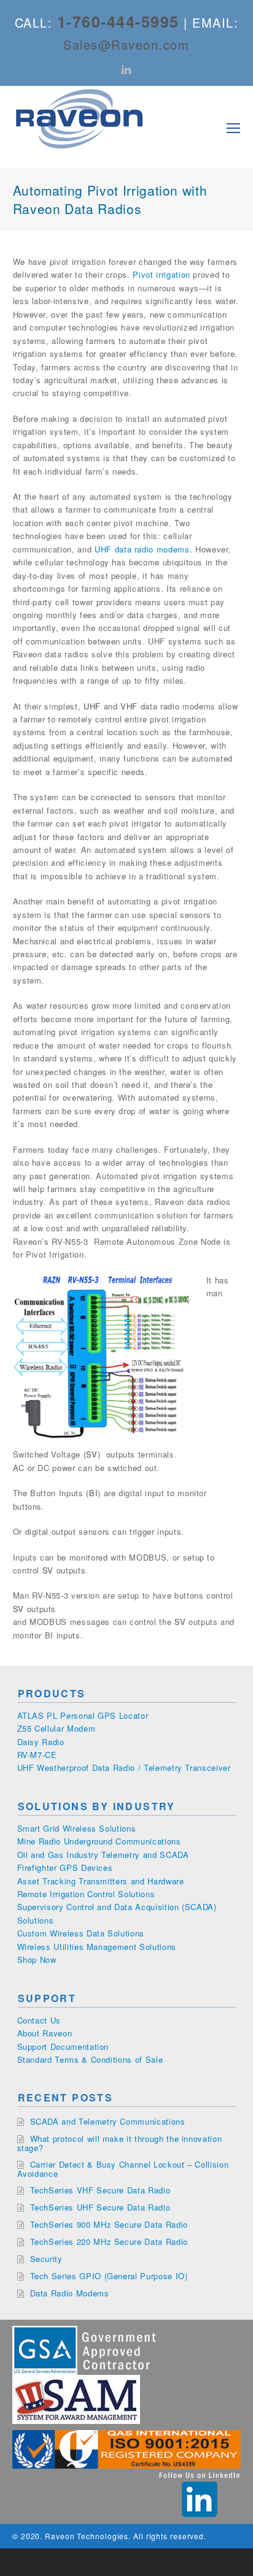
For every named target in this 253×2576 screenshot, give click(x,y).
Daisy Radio (41, 1742)
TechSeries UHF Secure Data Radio (100, 2207)
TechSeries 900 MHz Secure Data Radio (109, 2224)
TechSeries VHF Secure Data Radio (100, 2190)
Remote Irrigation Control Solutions (86, 1894)
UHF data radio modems (142, 549)
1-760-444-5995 (118, 21)
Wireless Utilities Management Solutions (97, 1947)
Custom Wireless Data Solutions (81, 1933)
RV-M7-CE (37, 1755)
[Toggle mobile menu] (233, 128)
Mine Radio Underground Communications (99, 1841)
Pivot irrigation (161, 274)
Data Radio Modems (70, 2293)
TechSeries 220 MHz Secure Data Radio (109, 2242)
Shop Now (37, 1959)
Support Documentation (63, 2047)
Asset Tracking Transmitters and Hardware (101, 1881)
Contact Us (39, 2020)
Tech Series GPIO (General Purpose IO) (109, 2276)
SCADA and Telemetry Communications (108, 2121)
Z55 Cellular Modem (56, 1728)
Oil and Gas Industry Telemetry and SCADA (103, 1855)
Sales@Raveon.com (126, 44)
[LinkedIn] (126, 69)
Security (46, 2259)
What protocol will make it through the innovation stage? (120, 2143)
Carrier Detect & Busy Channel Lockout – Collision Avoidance (123, 2169)
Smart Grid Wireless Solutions (77, 1828)
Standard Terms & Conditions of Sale (90, 2059)
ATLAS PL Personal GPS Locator (83, 1715)
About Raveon (45, 2033)
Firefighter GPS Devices (65, 1867)
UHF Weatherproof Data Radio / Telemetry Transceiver (124, 1768)
